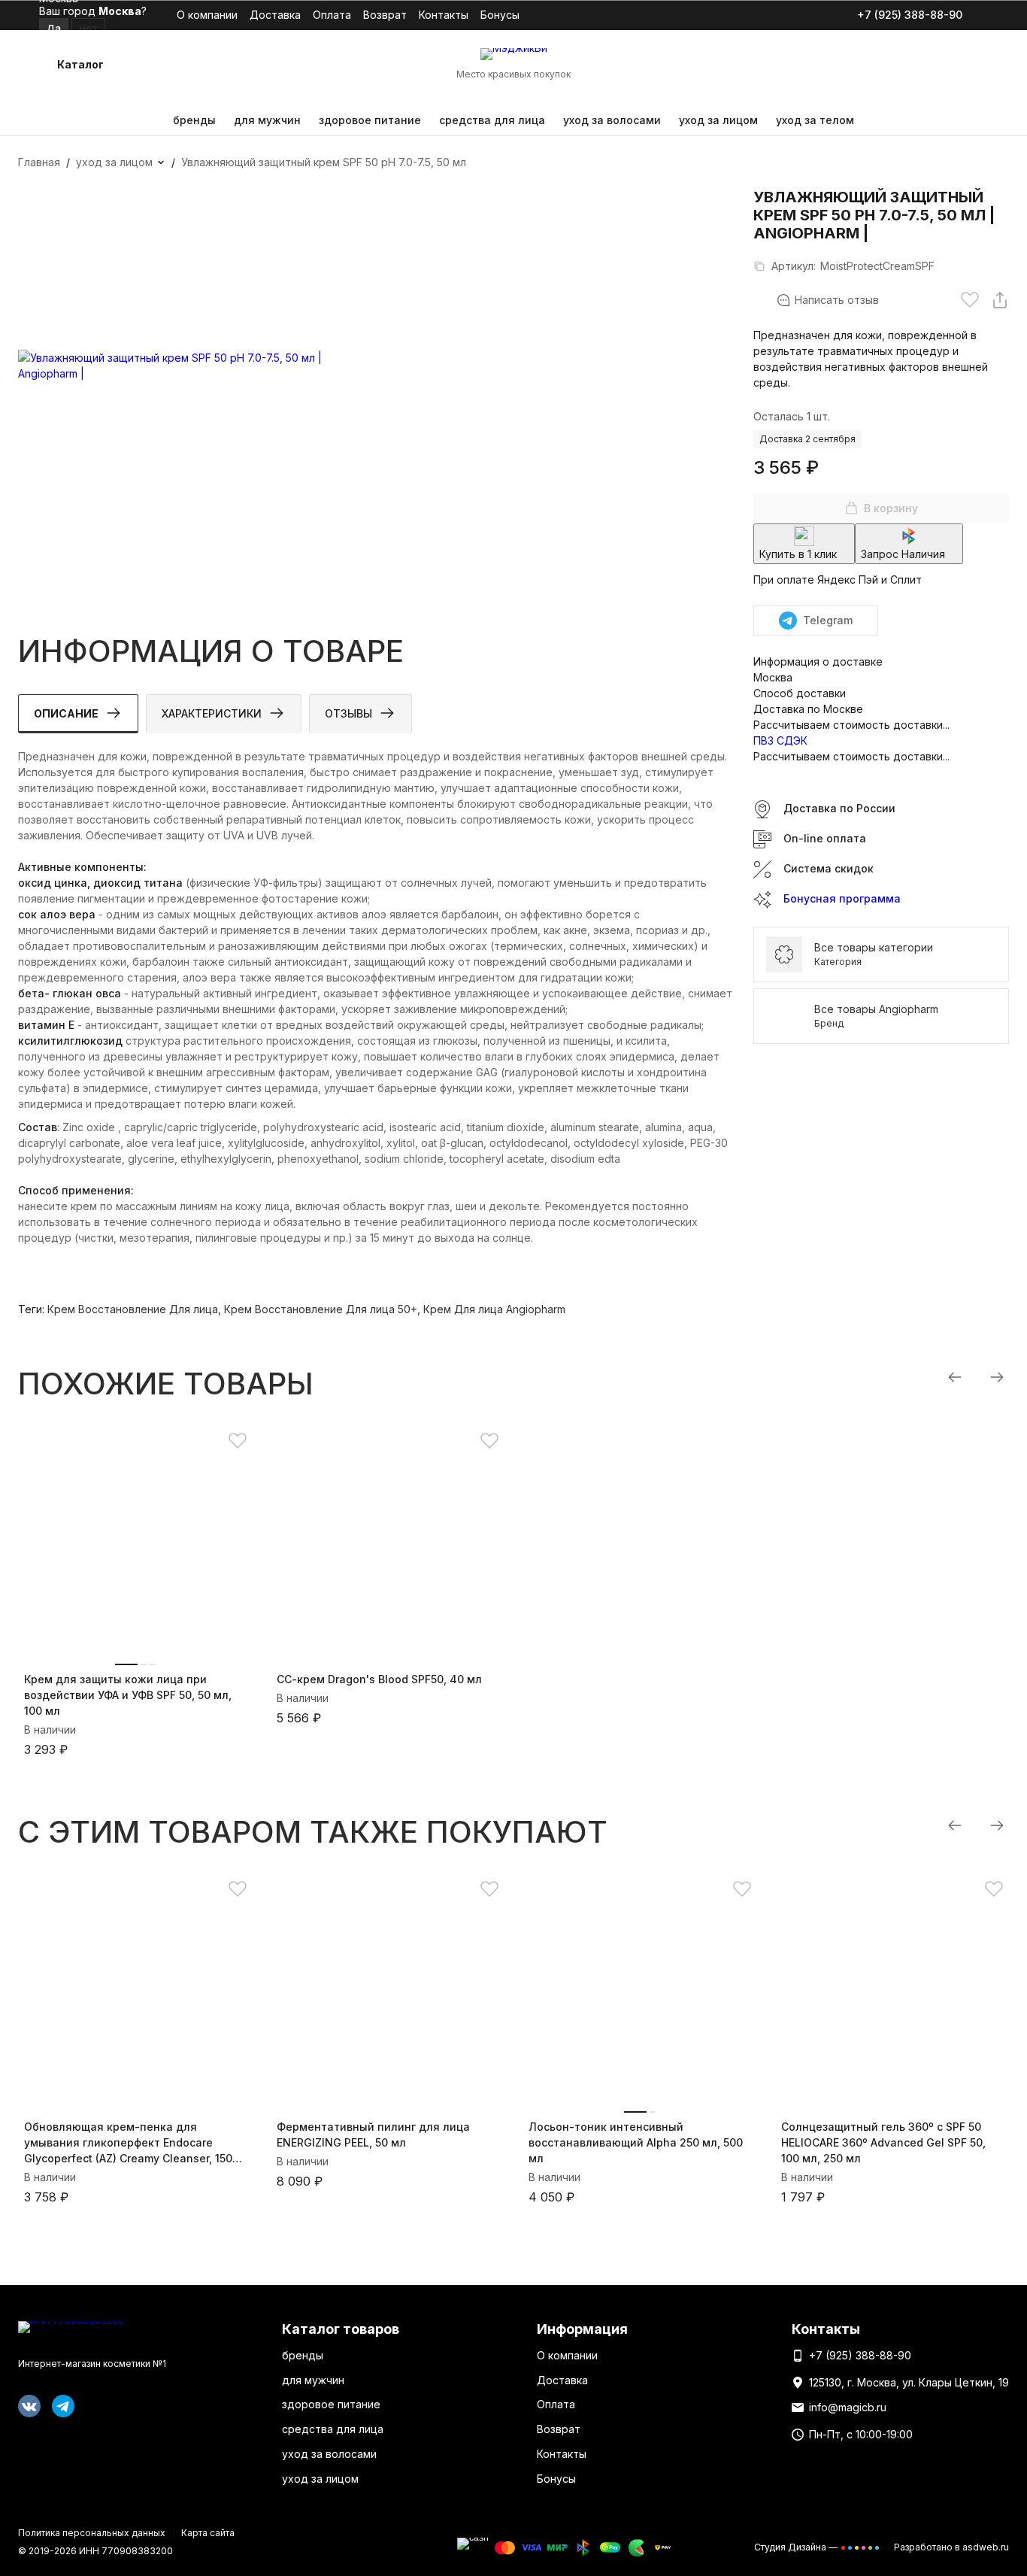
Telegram (828, 620)
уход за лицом (718, 120)
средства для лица (492, 120)
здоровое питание (370, 120)
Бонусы (500, 15)
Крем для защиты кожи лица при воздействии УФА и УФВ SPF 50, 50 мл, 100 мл (128, 1695)
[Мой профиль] (904, 65)
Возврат (385, 15)
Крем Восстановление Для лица (133, 1309)
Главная (39, 162)
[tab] (78, 714)
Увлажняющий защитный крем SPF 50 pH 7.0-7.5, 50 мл (324, 162)
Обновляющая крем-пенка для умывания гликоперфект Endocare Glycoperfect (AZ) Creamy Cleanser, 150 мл (128, 2143)
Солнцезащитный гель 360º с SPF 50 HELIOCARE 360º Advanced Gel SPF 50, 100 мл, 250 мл (883, 2142)
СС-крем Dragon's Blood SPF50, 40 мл (379, 1679)
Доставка (275, 15)
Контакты (444, 15)
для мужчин (267, 120)
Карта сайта (208, 2533)
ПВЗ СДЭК (780, 740)
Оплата (332, 15)
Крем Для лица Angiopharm (494, 1309)
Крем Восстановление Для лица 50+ (321, 1309)
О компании (207, 15)
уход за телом (815, 120)
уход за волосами (612, 120)
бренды (194, 120)
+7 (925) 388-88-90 (910, 15)
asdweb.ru (986, 2547)
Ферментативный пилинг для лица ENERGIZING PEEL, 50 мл (373, 2135)
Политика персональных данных (92, 2533)
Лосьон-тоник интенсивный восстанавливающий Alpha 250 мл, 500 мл (636, 2142)
